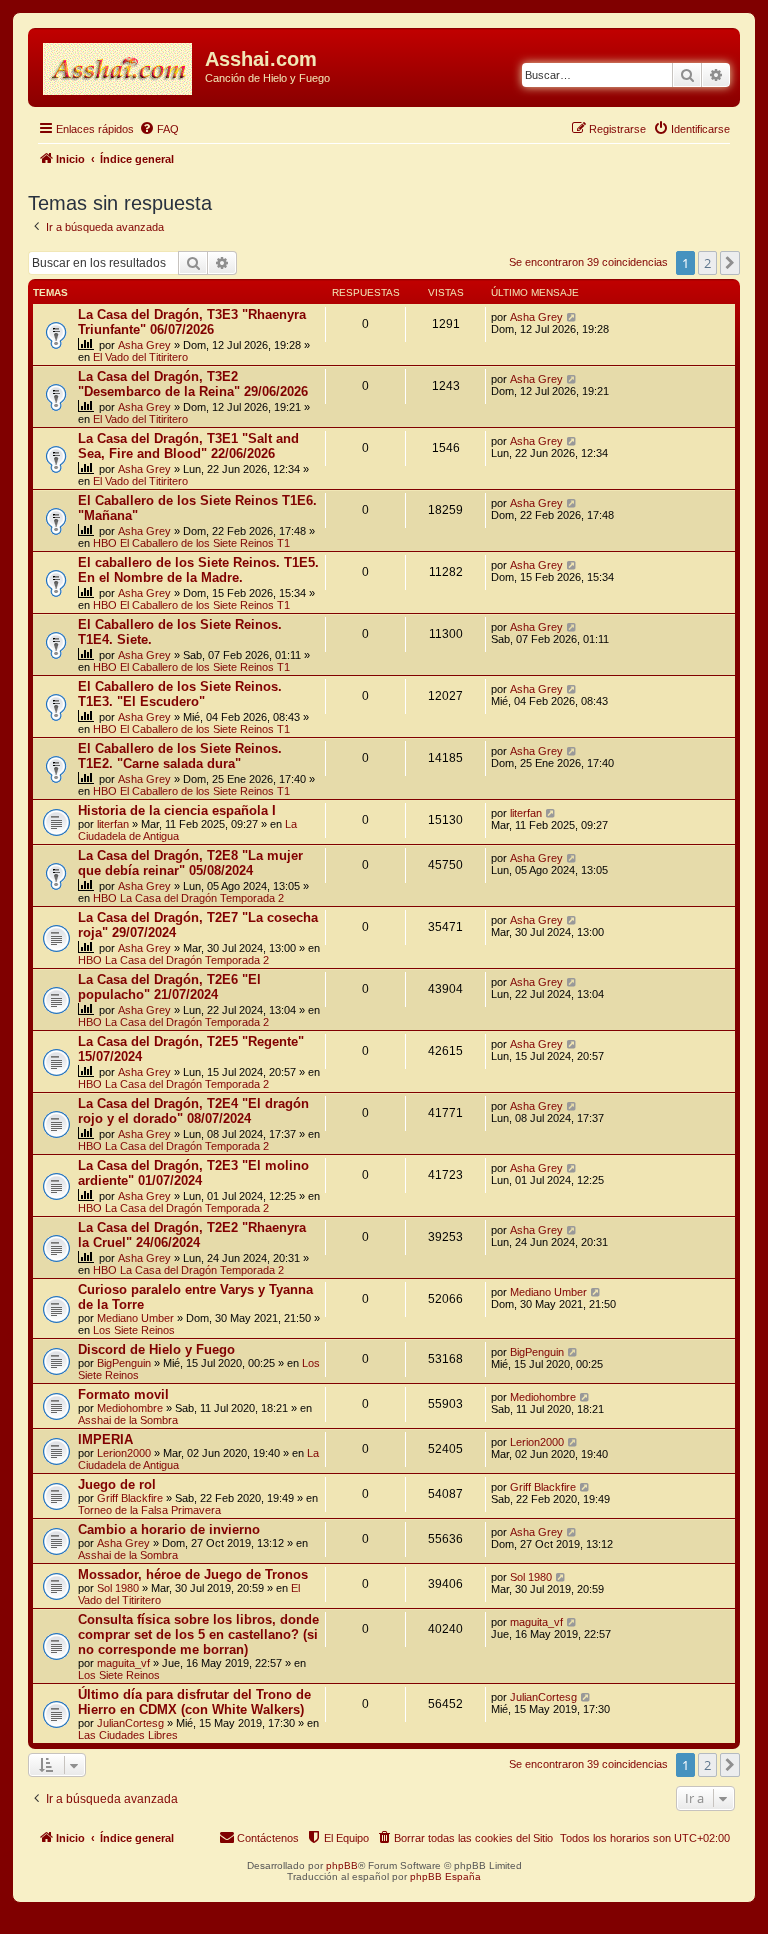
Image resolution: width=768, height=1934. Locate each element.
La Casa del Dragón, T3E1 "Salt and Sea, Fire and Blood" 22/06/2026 (188, 446)
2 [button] (707, 263)
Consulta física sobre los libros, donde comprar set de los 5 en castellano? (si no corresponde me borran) (198, 1634)
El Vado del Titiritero (140, 357)
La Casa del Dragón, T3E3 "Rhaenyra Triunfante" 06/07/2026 (192, 322)
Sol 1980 (118, 1588)
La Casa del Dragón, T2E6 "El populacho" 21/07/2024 (169, 987)
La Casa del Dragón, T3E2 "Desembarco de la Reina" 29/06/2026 (193, 384)
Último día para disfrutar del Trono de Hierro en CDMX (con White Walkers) (194, 1702)
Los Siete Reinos (134, 1330)
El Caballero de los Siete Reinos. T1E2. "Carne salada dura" (180, 756)
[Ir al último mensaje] (572, 317)
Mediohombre (130, 1408)
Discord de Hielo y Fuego (156, 1349)
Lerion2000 (124, 1453)
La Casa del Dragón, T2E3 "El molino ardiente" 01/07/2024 (193, 1173)
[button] (730, 263)
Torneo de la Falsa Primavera (149, 1510)
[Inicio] (119, 65)
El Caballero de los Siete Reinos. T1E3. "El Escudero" (180, 694)
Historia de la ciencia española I (177, 810)
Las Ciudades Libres (128, 1735)
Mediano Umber (135, 1318)
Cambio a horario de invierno (169, 1529)
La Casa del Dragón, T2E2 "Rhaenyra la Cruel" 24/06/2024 (192, 1235)
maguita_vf (123, 1663)
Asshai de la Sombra (128, 1420)
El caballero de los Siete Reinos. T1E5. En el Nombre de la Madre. (198, 570)
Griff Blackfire (130, 1498)
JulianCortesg (130, 1723)
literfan (113, 824)
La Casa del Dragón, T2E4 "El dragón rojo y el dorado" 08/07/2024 (193, 1111)
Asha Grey (144, 345)
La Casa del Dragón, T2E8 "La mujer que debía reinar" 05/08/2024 (190, 863)
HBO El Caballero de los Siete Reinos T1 (191, 543)
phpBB (342, 1865)
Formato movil (123, 1394)
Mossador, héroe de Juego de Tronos (193, 1574)
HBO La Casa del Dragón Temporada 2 (188, 898)
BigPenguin (124, 1363)
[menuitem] (159, 129)
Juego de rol (117, 1484)
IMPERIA (105, 1439)
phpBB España (445, 1876)
